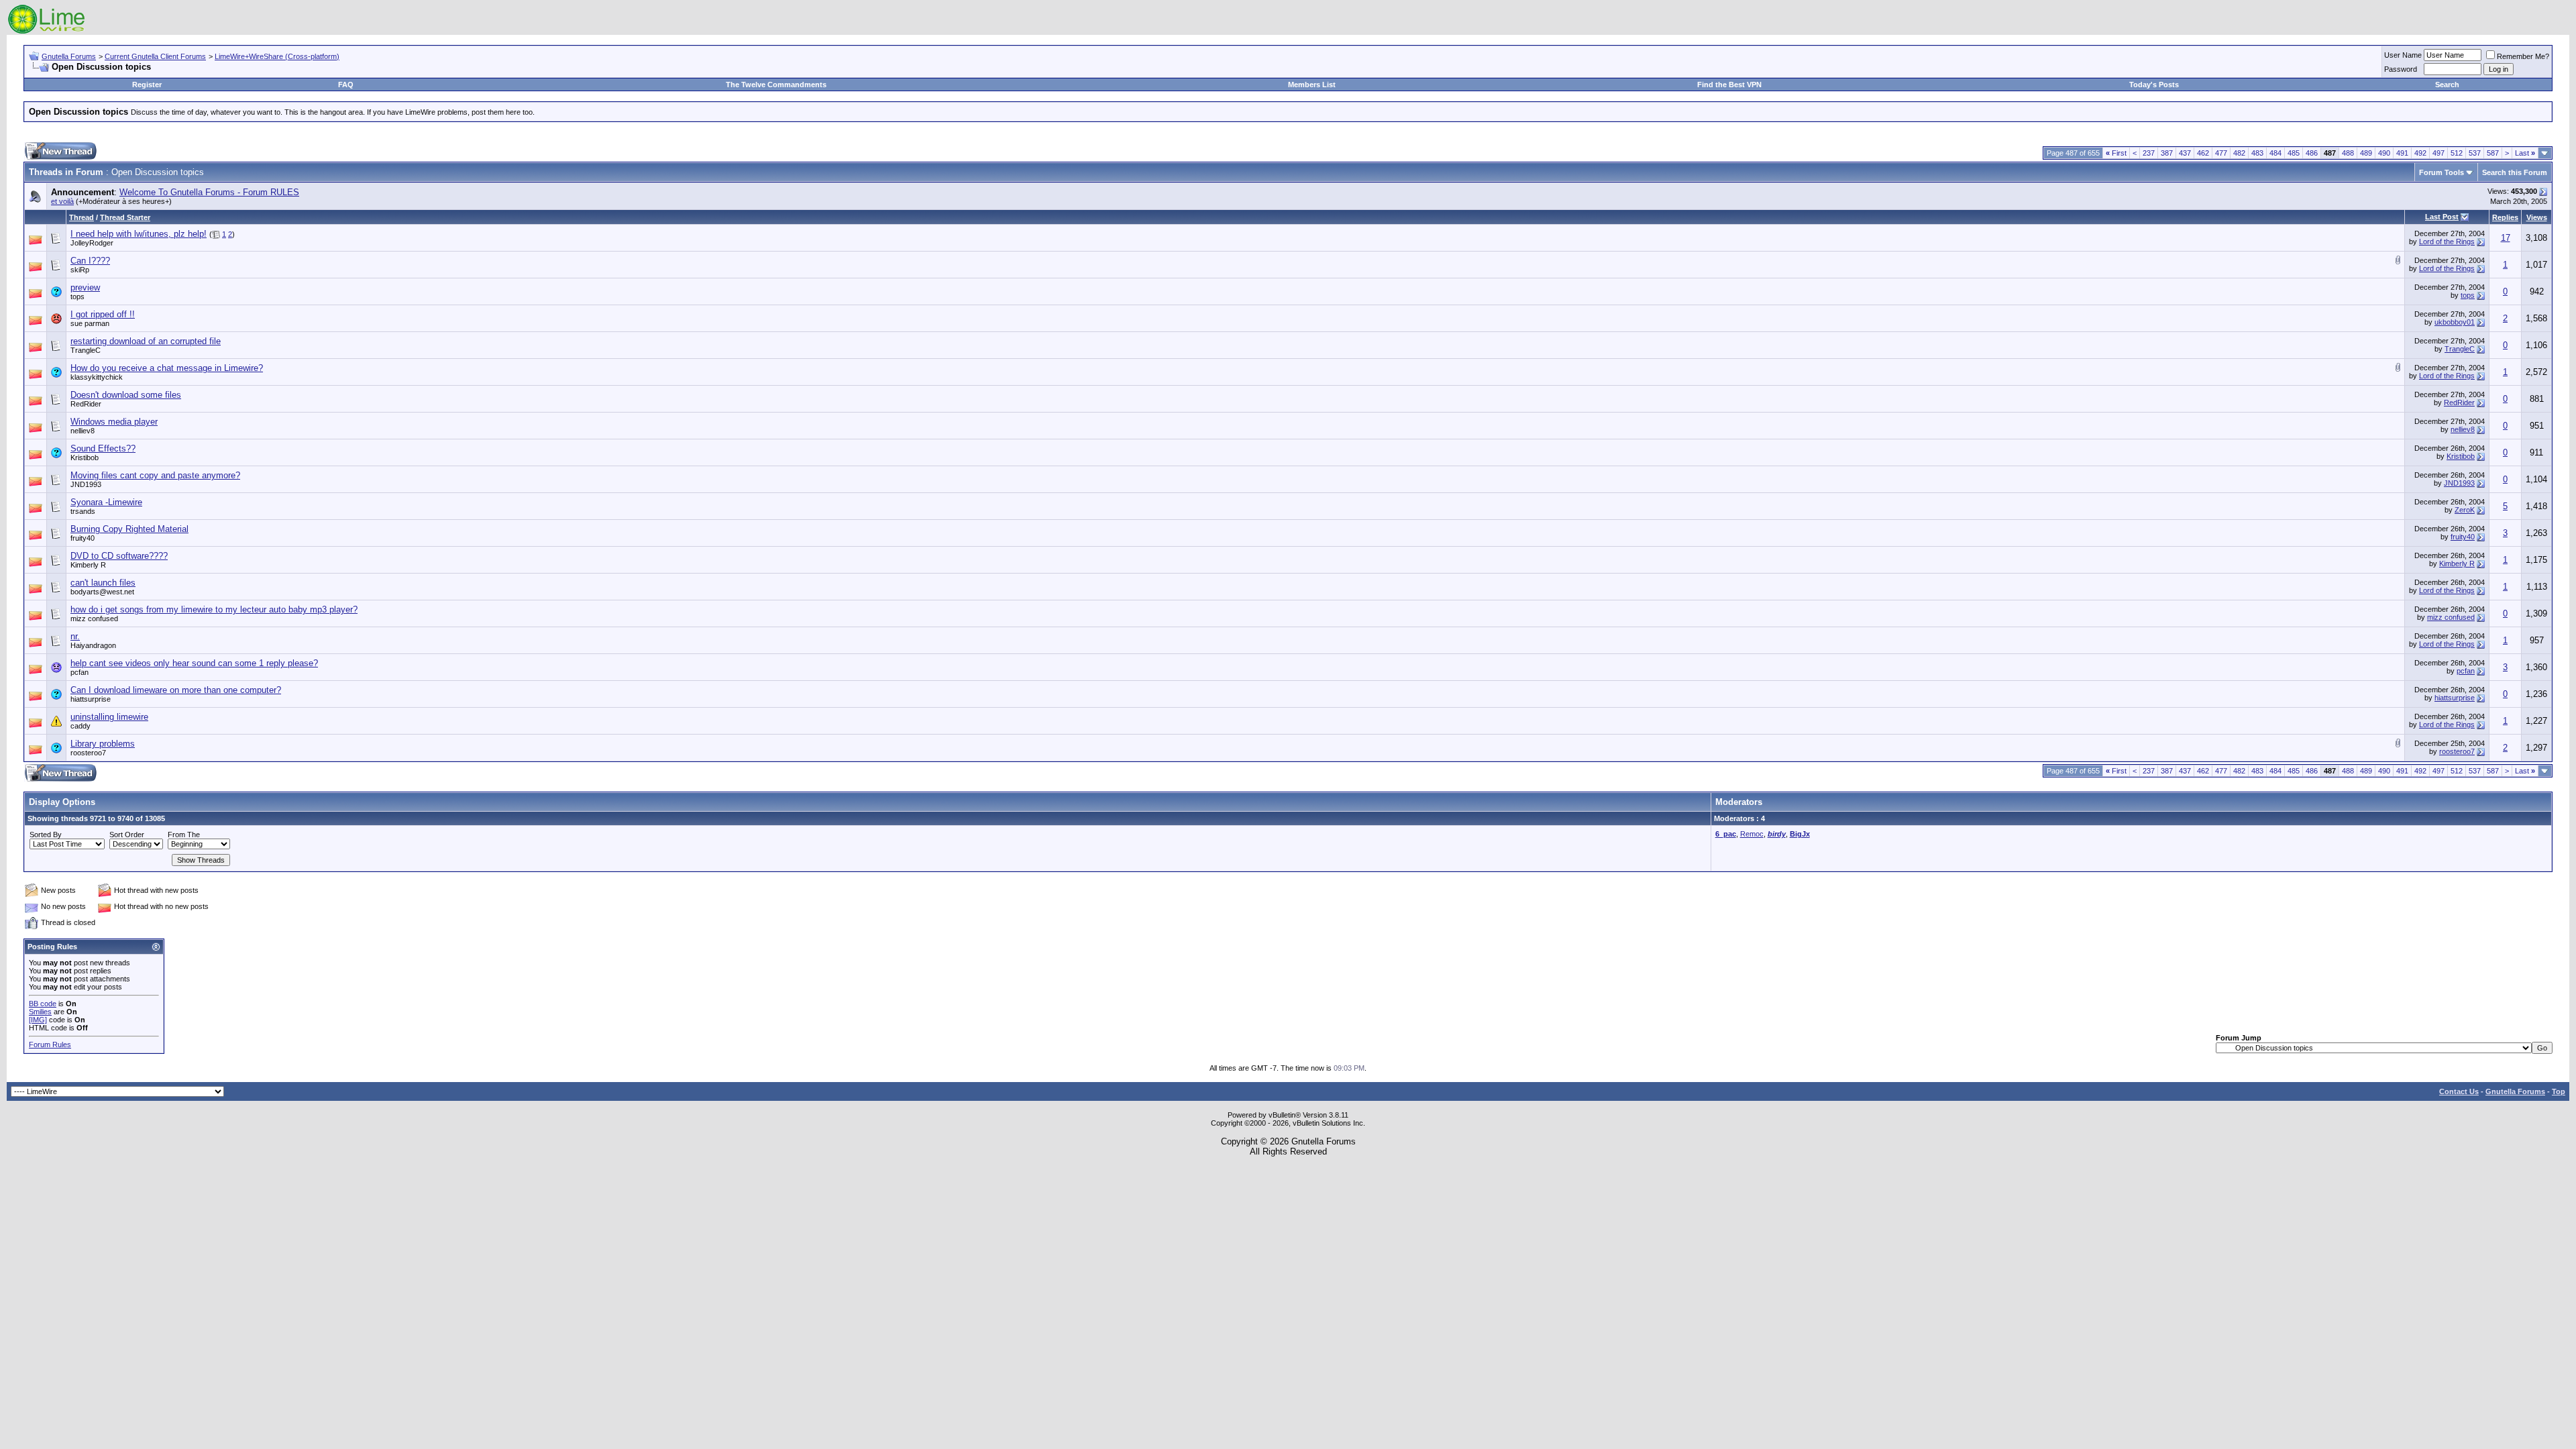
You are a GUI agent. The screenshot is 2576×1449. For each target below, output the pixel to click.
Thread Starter (125, 217)
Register (147, 85)
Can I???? (90, 261)
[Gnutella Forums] (47, 32)
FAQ (346, 85)
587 (2493, 153)
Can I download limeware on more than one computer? (176, 690)
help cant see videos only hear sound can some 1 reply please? (194, 663)
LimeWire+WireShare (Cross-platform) (277, 56)
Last (2525, 153)
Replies (2505, 217)
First (2116, 153)
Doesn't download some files (126, 395)
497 (2438, 153)
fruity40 (2463, 537)
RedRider (2459, 402)
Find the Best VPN (1729, 85)
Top (2559, 1091)
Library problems (103, 744)
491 (2402, 153)
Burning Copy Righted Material (129, 529)
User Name (2403, 55)
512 (2457, 153)
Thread (82, 217)
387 (2167, 153)
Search (2447, 85)
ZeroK (2465, 510)
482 (2239, 153)
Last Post (2442, 217)
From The (184, 835)
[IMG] (38, 1020)
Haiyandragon (93, 645)
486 (2312, 153)
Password (2401, 69)
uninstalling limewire (109, 717)
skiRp (80, 270)
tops (77, 297)
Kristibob (85, 458)
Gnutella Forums (69, 56)
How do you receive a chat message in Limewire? (167, 368)
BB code (43, 1004)
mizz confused (94, 619)
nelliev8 (2463, 429)
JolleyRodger (92, 243)
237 (2149, 153)
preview (85, 287)
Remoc (1752, 834)
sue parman (90, 323)
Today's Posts (2154, 85)
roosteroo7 (88, 753)
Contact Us (2459, 1091)
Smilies (40, 1012)
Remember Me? (2523, 56)
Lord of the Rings (2447, 241)
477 (2221, 153)
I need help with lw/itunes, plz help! (139, 234)
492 (2420, 153)
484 (2275, 153)
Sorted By (46, 835)
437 (2185, 153)
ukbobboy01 (2455, 322)
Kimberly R (2457, 563)
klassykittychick (97, 377)
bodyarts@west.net (102, 592)
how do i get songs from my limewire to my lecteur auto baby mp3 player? (214, 609)
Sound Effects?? (103, 448)
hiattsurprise (91, 699)
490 (2384, 153)
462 (2203, 153)
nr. (75, 636)
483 (2257, 153)
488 (2348, 153)
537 (2475, 153)
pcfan (79, 672)
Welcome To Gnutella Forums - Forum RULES (209, 192)
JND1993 (86, 484)
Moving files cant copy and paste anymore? (155, 475)
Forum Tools (2441, 172)
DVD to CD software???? (119, 556)
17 (2506, 238)
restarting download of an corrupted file (146, 341)
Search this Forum (2515, 172)
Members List (1312, 85)
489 (2366, 153)
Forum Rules (50, 1044)
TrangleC (86, 350)
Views (2537, 217)
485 (2294, 153)
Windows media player (114, 422)
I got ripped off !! (103, 314)
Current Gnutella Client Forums (155, 56)
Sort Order (127, 835)
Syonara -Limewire (106, 502)
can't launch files (103, 583)
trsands (83, 511)
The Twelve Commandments (776, 85)
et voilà (62, 201)
